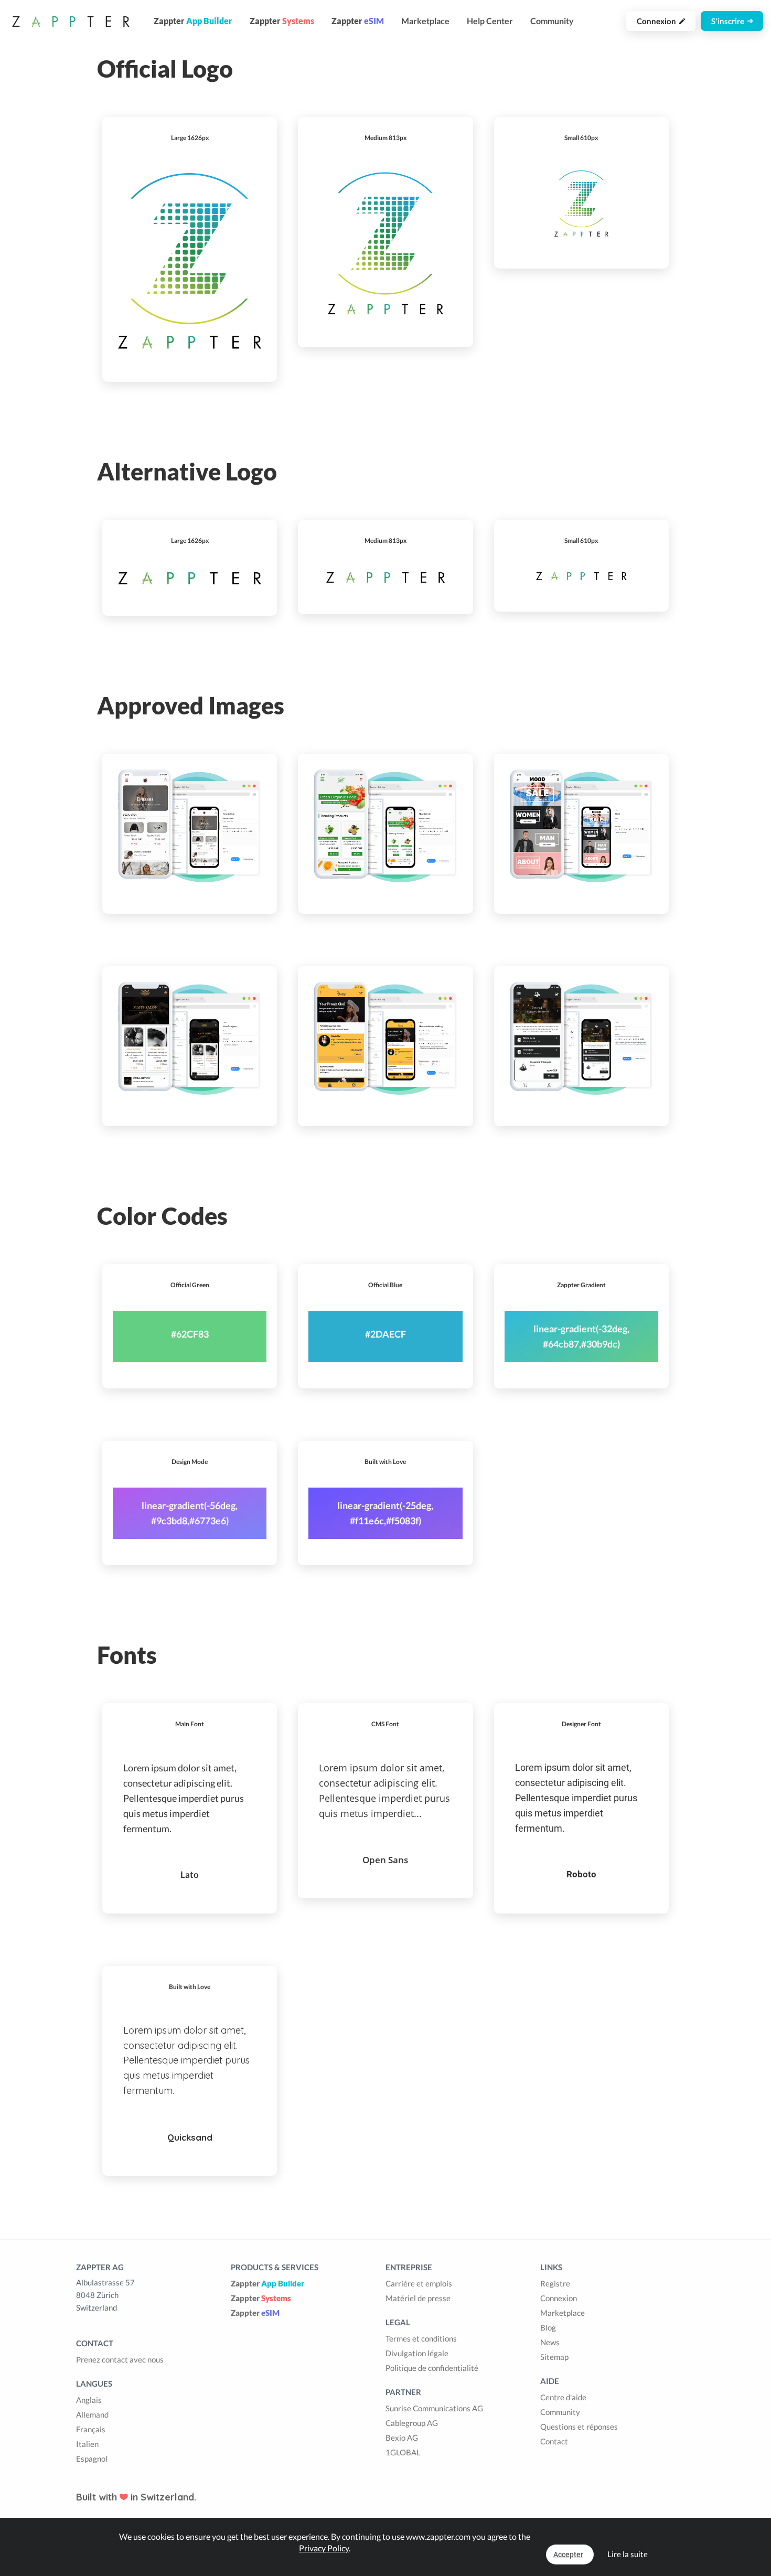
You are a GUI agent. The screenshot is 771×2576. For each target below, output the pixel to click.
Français (91, 2429)
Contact (554, 2441)
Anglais (89, 2400)
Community (552, 21)
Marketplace (425, 21)
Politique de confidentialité (432, 2368)
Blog (548, 2327)
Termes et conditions (421, 2338)
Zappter (267, 2283)
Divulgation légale (417, 2353)
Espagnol (92, 2459)
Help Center (490, 21)
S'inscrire (729, 21)
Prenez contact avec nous (120, 2359)
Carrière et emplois (419, 2283)
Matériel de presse (418, 2298)
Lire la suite (628, 2554)
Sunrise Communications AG (434, 2408)
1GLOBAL (403, 2452)
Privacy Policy (324, 2548)
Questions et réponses (579, 2427)
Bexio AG (402, 2438)
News (550, 2342)
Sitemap (554, 2357)
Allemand (92, 2414)
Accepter (568, 2554)
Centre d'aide (563, 2397)
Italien (87, 2444)
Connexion (658, 21)
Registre (555, 2283)
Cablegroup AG (412, 2423)
